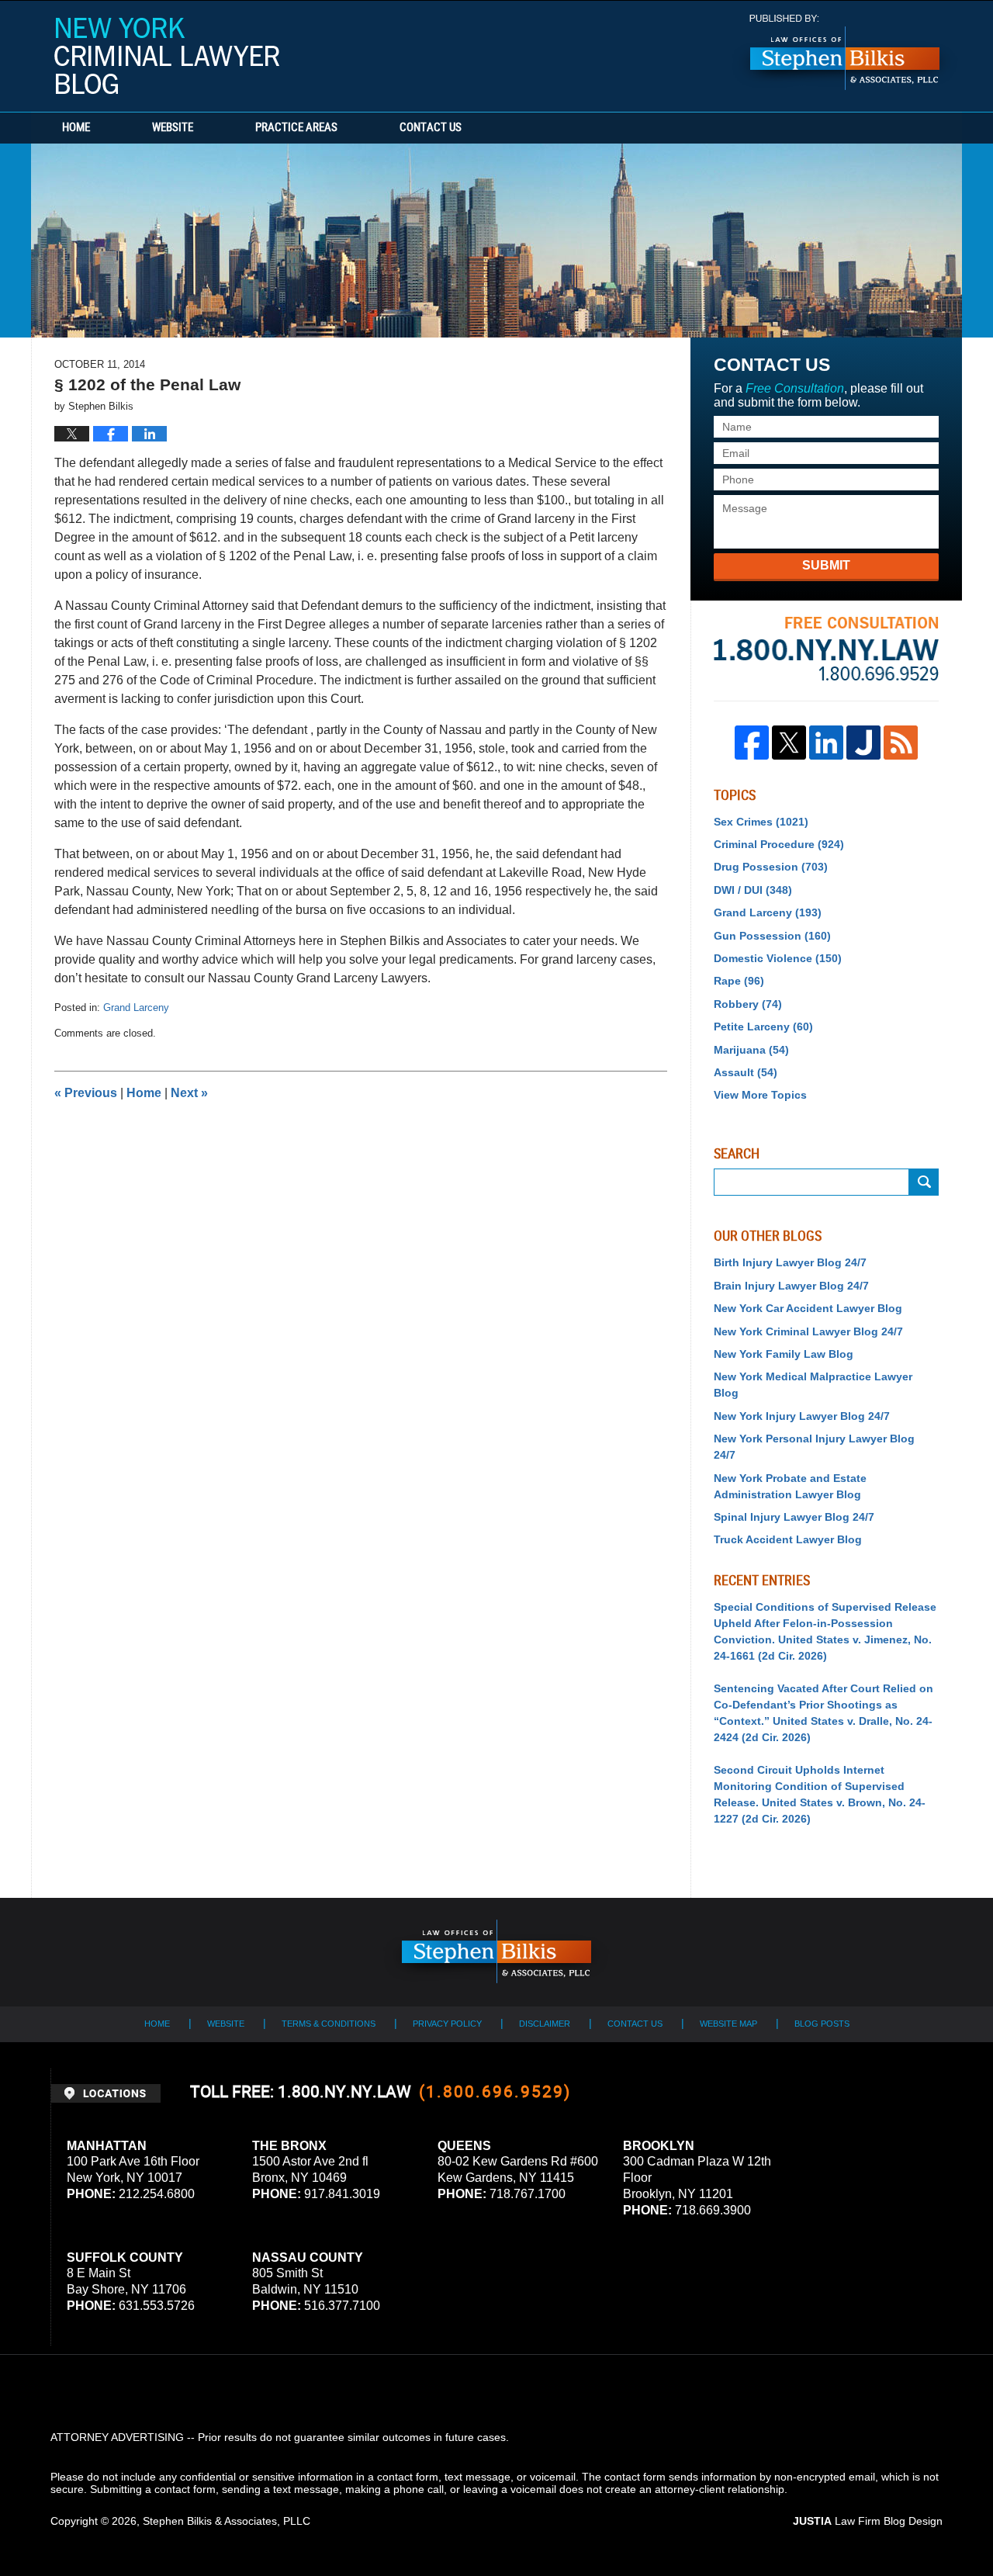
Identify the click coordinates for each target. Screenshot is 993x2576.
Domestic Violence (778, 958)
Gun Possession (772, 936)
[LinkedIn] (826, 743)
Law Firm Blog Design (868, 2521)
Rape (739, 981)
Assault (746, 1072)
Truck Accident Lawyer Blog (788, 1539)
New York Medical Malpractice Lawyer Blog (813, 1385)
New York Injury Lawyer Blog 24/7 (802, 1416)
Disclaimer (545, 2024)
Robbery (748, 1004)
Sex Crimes (761, 822)
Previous (86, 1093)
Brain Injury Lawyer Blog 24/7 (791, 1286)
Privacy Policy (447, 2024)
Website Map (728, 2024)
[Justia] (863, 743)
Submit (826, 565)
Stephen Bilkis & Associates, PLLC (227, 2521)
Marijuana (751, 1050)
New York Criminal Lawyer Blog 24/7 (808, 1331)
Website (173, 128)
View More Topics (760, 1095)
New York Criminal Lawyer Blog (167, 56)
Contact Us (431, 128)
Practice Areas (296, 128)
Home (76, 128)
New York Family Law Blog (784, 1354)
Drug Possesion (771, 867)
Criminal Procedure (779, 844)
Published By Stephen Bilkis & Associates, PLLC (845, 52)
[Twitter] (789, 743)
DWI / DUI (753, 890)
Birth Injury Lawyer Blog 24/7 (790, 1262)
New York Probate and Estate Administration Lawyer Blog (790, 1486)
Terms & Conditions (329, 2024)
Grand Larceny (136, 1008)
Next (189, 1093)
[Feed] (901, 743)
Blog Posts (822, 2024)
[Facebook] (752, 743)
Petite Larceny (763, 1027)
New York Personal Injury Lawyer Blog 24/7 (814, 1447)
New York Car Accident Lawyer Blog (808, 1308)
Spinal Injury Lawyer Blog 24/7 (794, 1517)
